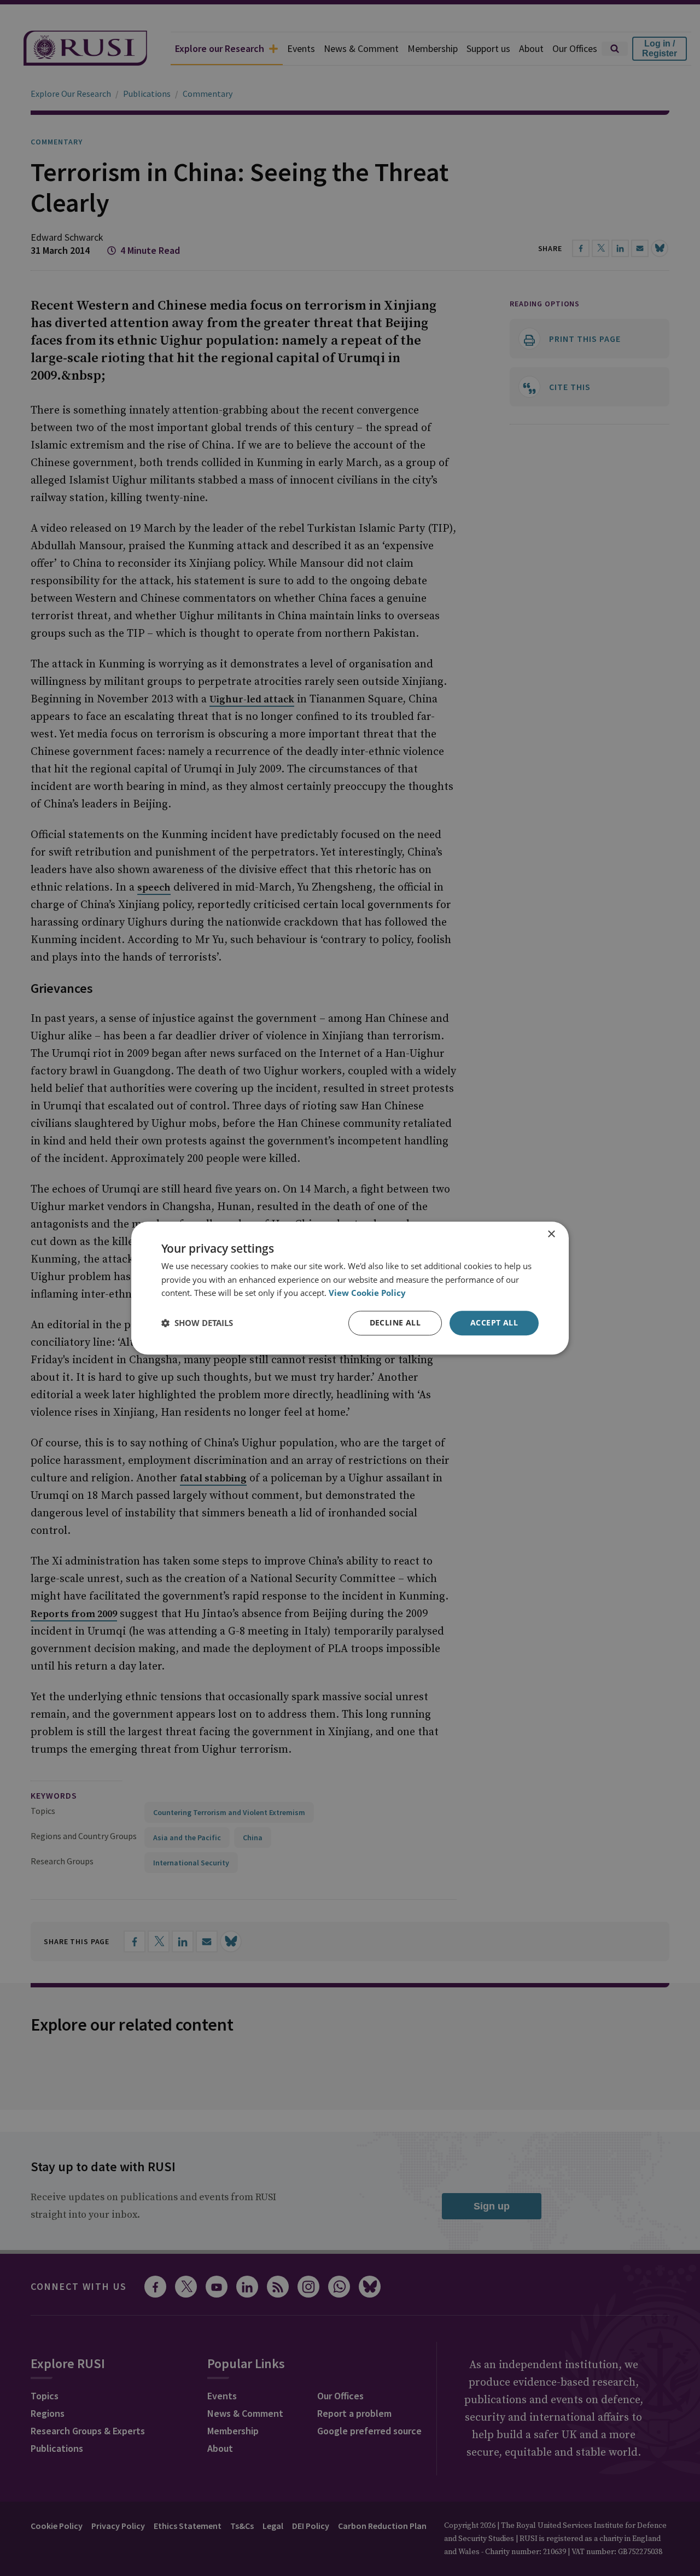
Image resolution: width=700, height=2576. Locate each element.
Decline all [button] (395, 1322)
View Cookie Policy (367, 1293)
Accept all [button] (494, 1322)
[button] (197, 1323)
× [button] (551, 1234)
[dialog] (350, 1288)
